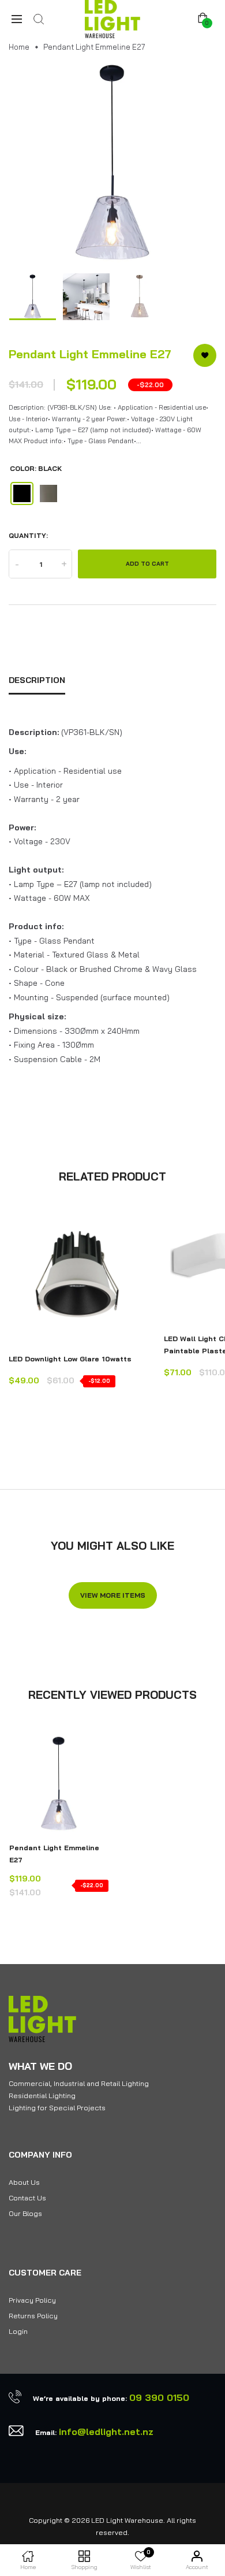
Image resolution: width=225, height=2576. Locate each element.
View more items (113, 1595)
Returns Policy (33, 2316)
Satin (48, 493)
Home (19, 47)
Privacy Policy (32, 2300)
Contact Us (27, 2198)
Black (22, 493)
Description (37, 680)
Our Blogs (25, 2213)
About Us (24, 2182)
